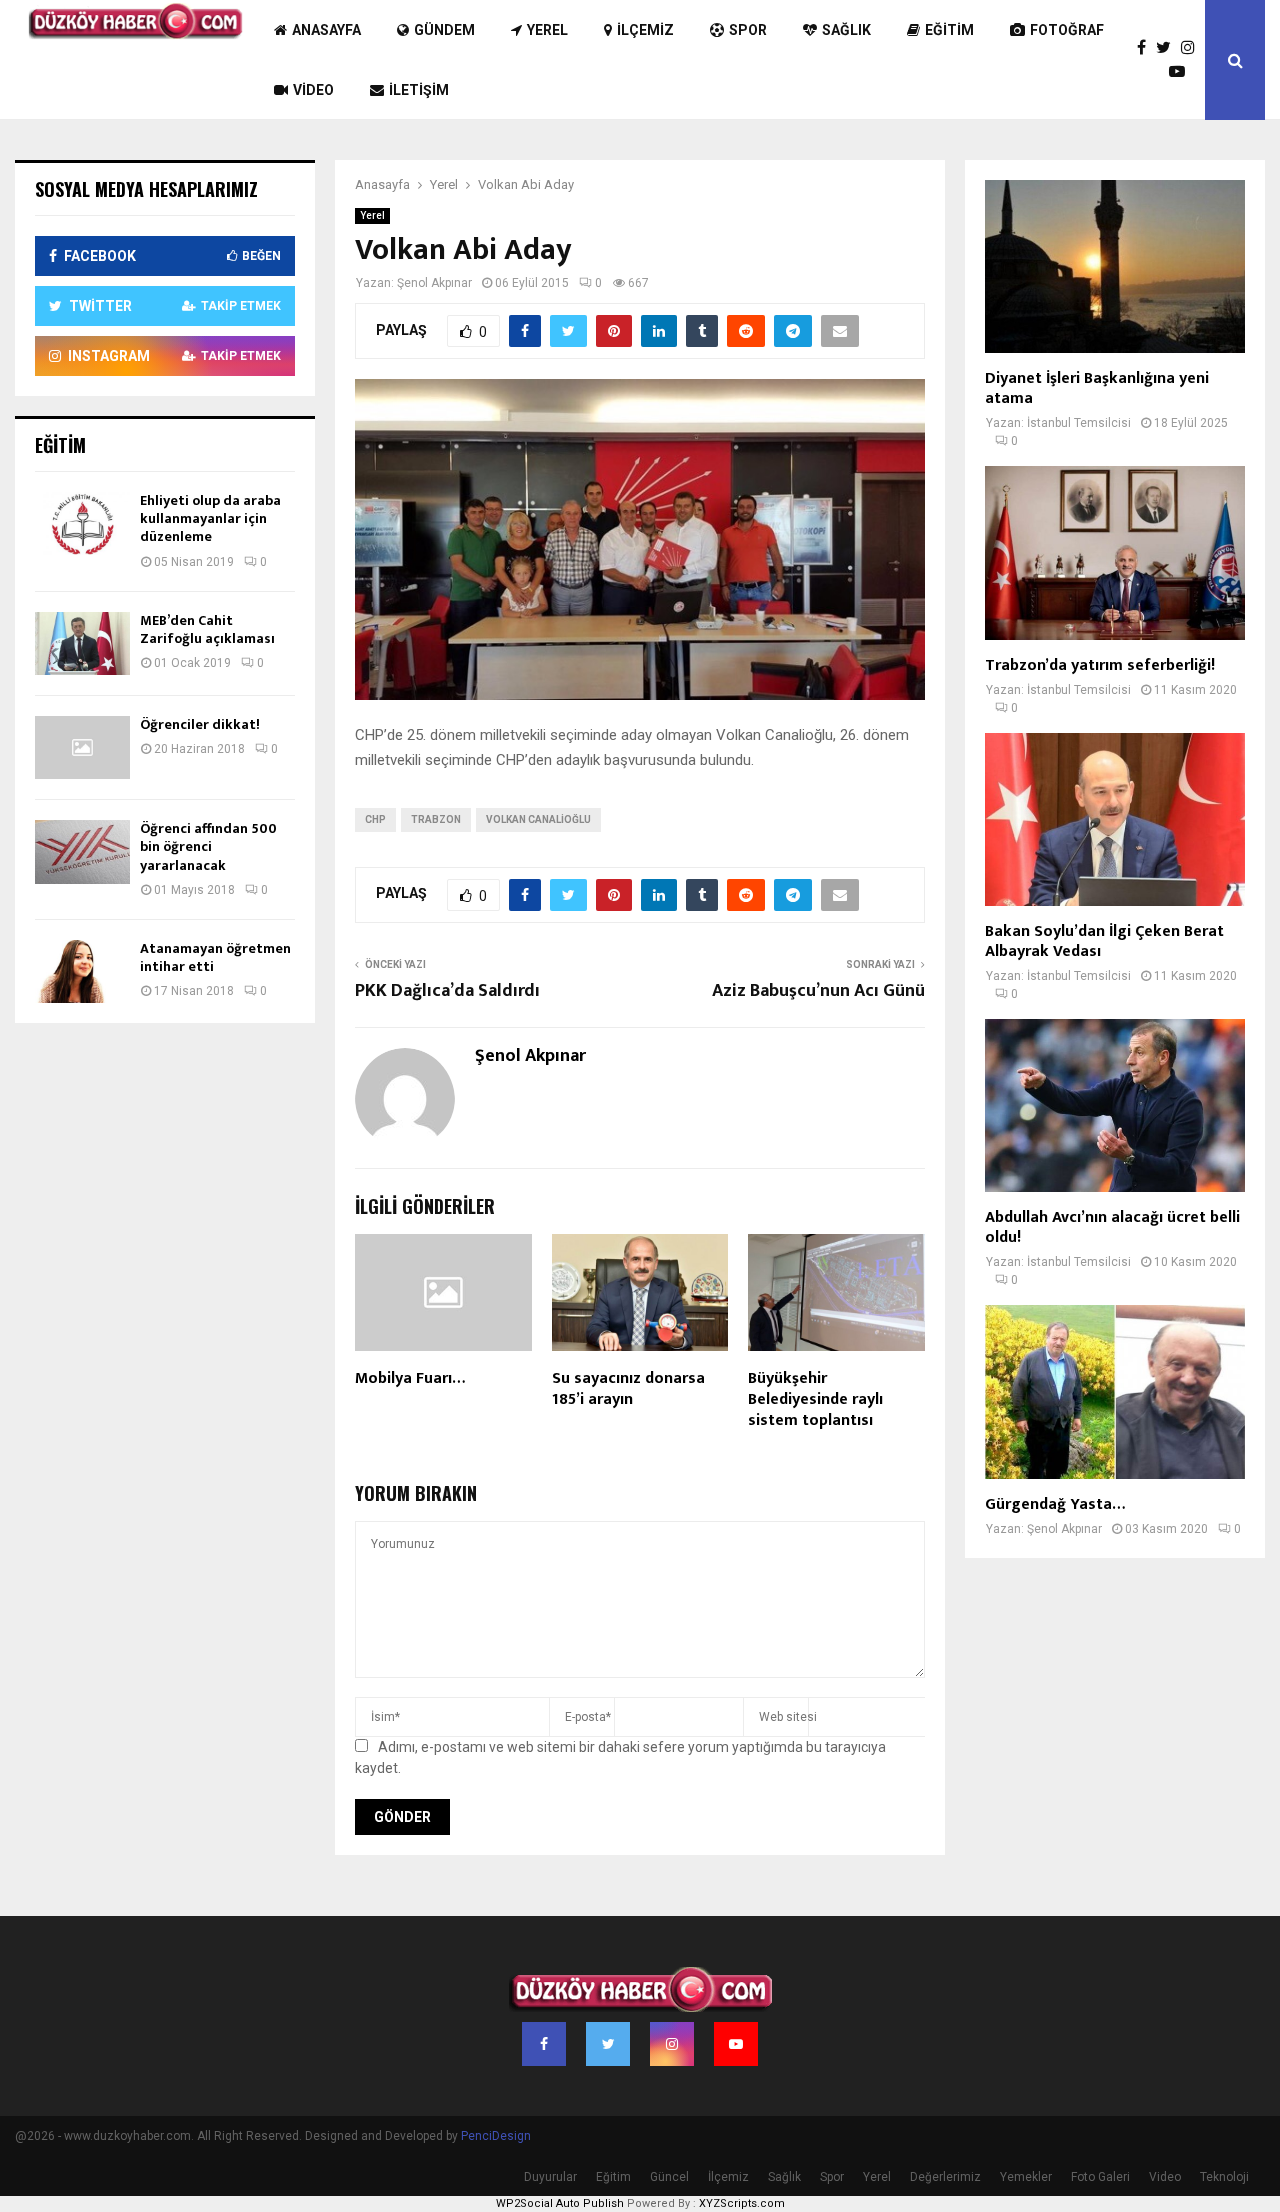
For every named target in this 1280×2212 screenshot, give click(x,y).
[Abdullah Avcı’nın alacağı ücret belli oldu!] (1115, 1105)
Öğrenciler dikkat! (200, 724)
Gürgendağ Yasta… (1055, 1504)
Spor (748, 30)
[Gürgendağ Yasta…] (1115, 1391)
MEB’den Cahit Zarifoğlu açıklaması (207, 629)
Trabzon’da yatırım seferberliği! (1100, 665)
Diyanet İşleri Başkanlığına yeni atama (1097, 388)
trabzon (436, 819)
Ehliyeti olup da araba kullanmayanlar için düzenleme (210, 518)
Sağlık (846, 30)
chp (375, 819)
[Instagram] (1193, 48)
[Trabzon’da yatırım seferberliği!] (1115, 552)
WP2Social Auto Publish (560, 2203)
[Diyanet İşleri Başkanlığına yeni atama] (1115, 266)
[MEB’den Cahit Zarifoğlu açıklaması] (82, 643)
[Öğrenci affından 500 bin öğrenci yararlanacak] (82, 851)
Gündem (444, 30)
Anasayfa (326, 30)
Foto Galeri (1100, 2177)
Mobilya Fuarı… (410, 1378)
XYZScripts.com (742, 2203)
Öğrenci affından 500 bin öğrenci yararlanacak (208, 846)
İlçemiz (645, 30)
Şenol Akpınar (434, 283)
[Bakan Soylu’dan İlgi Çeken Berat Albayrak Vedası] (1115, 819)
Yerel (547, 30)
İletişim (419, 90)
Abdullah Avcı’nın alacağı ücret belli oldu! (1112, 1227)
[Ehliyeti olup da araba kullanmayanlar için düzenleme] (82, 523)
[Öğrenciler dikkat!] (82, 747)
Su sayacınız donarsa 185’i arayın (628, 1389)
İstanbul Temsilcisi (1079, 423)
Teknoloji (1224, 2177)
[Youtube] (1182, 72)
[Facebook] (1146, 48)
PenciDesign (496, 2136)
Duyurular (550, 2177)
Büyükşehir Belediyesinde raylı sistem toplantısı (815, 1399)
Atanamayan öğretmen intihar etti (215, 957)
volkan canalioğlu (538, 819)
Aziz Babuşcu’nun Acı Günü (818, 991)
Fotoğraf (1067, 30)
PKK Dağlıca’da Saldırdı (447, 991)
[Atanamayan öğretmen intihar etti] (82, 971)
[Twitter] (1168, 48)
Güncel (669, 2177)
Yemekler (1026, 2177)
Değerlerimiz (945, 2177)
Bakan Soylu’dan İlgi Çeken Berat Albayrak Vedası (1104, 941)
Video (313, 90)
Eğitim (949, 30)
